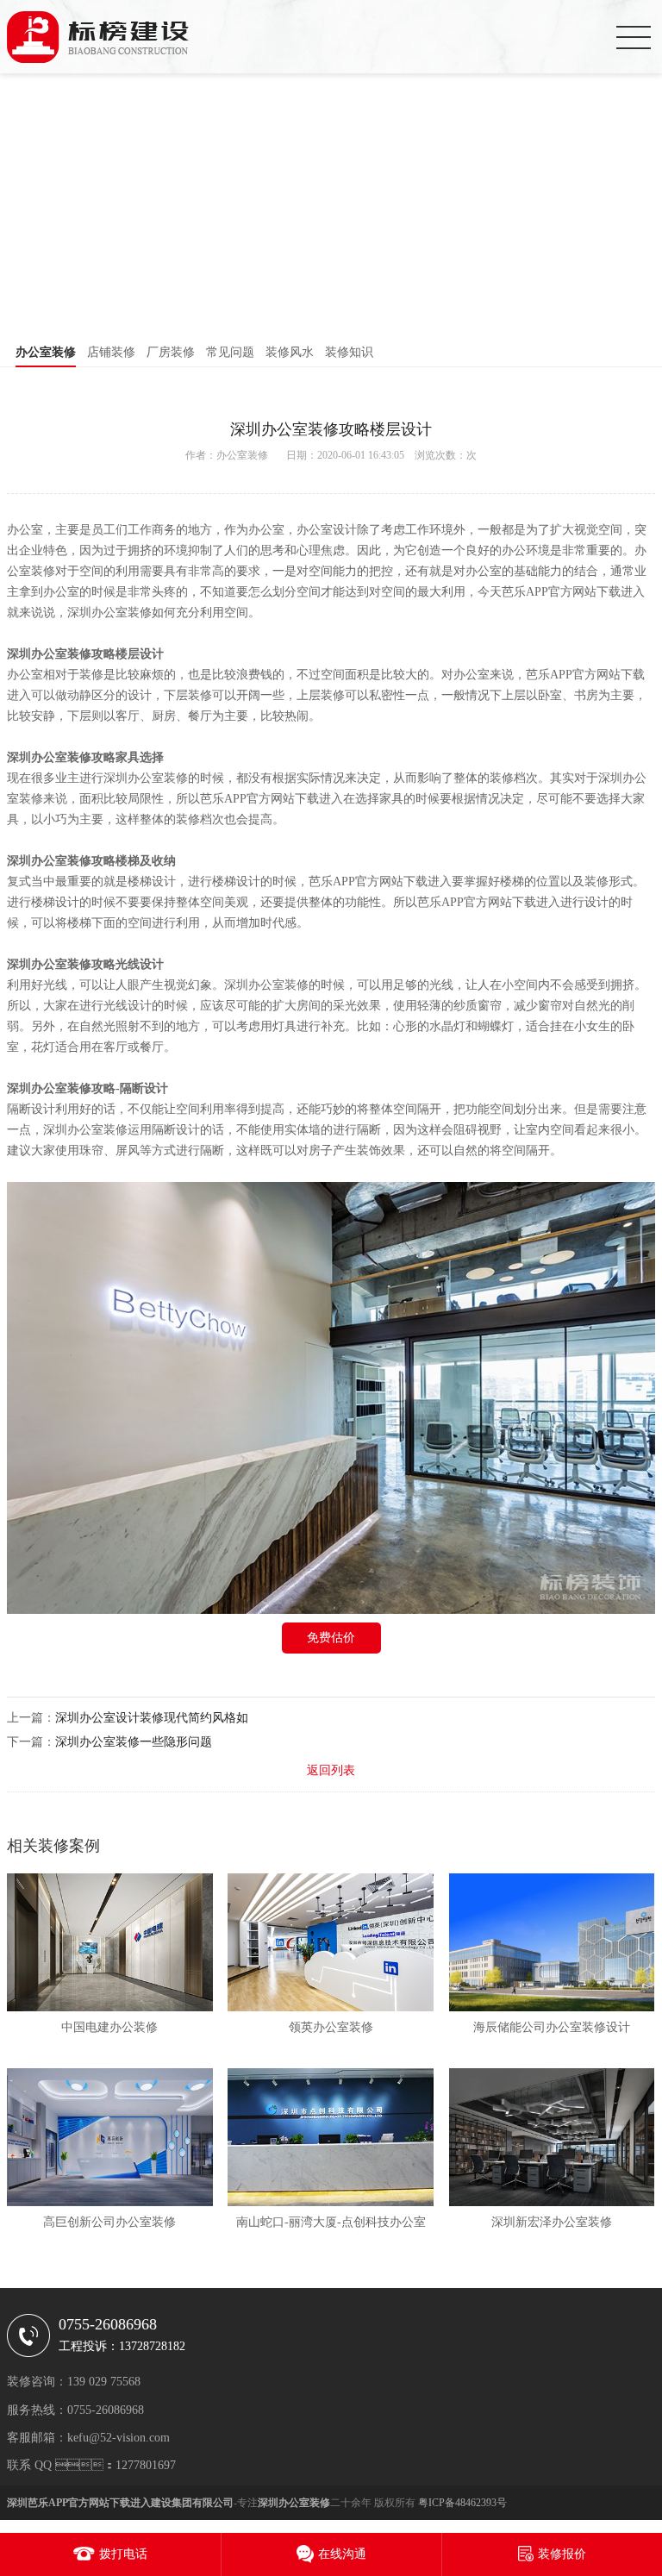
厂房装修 (171, 352)
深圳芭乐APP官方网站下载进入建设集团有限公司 (120, 2503)
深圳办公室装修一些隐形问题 (134, 1742)
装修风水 (290, 352)
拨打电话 (123, 2554)
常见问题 (230, 352)
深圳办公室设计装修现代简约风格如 (152, 1718)
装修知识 (349, 352)
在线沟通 (342, 2554)
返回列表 (331, 1770)
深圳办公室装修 (49, 654)
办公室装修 (46, 352)
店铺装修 (111, 352)
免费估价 (331, 1638)
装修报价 (562, 2554)
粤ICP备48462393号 (462, 2503)
